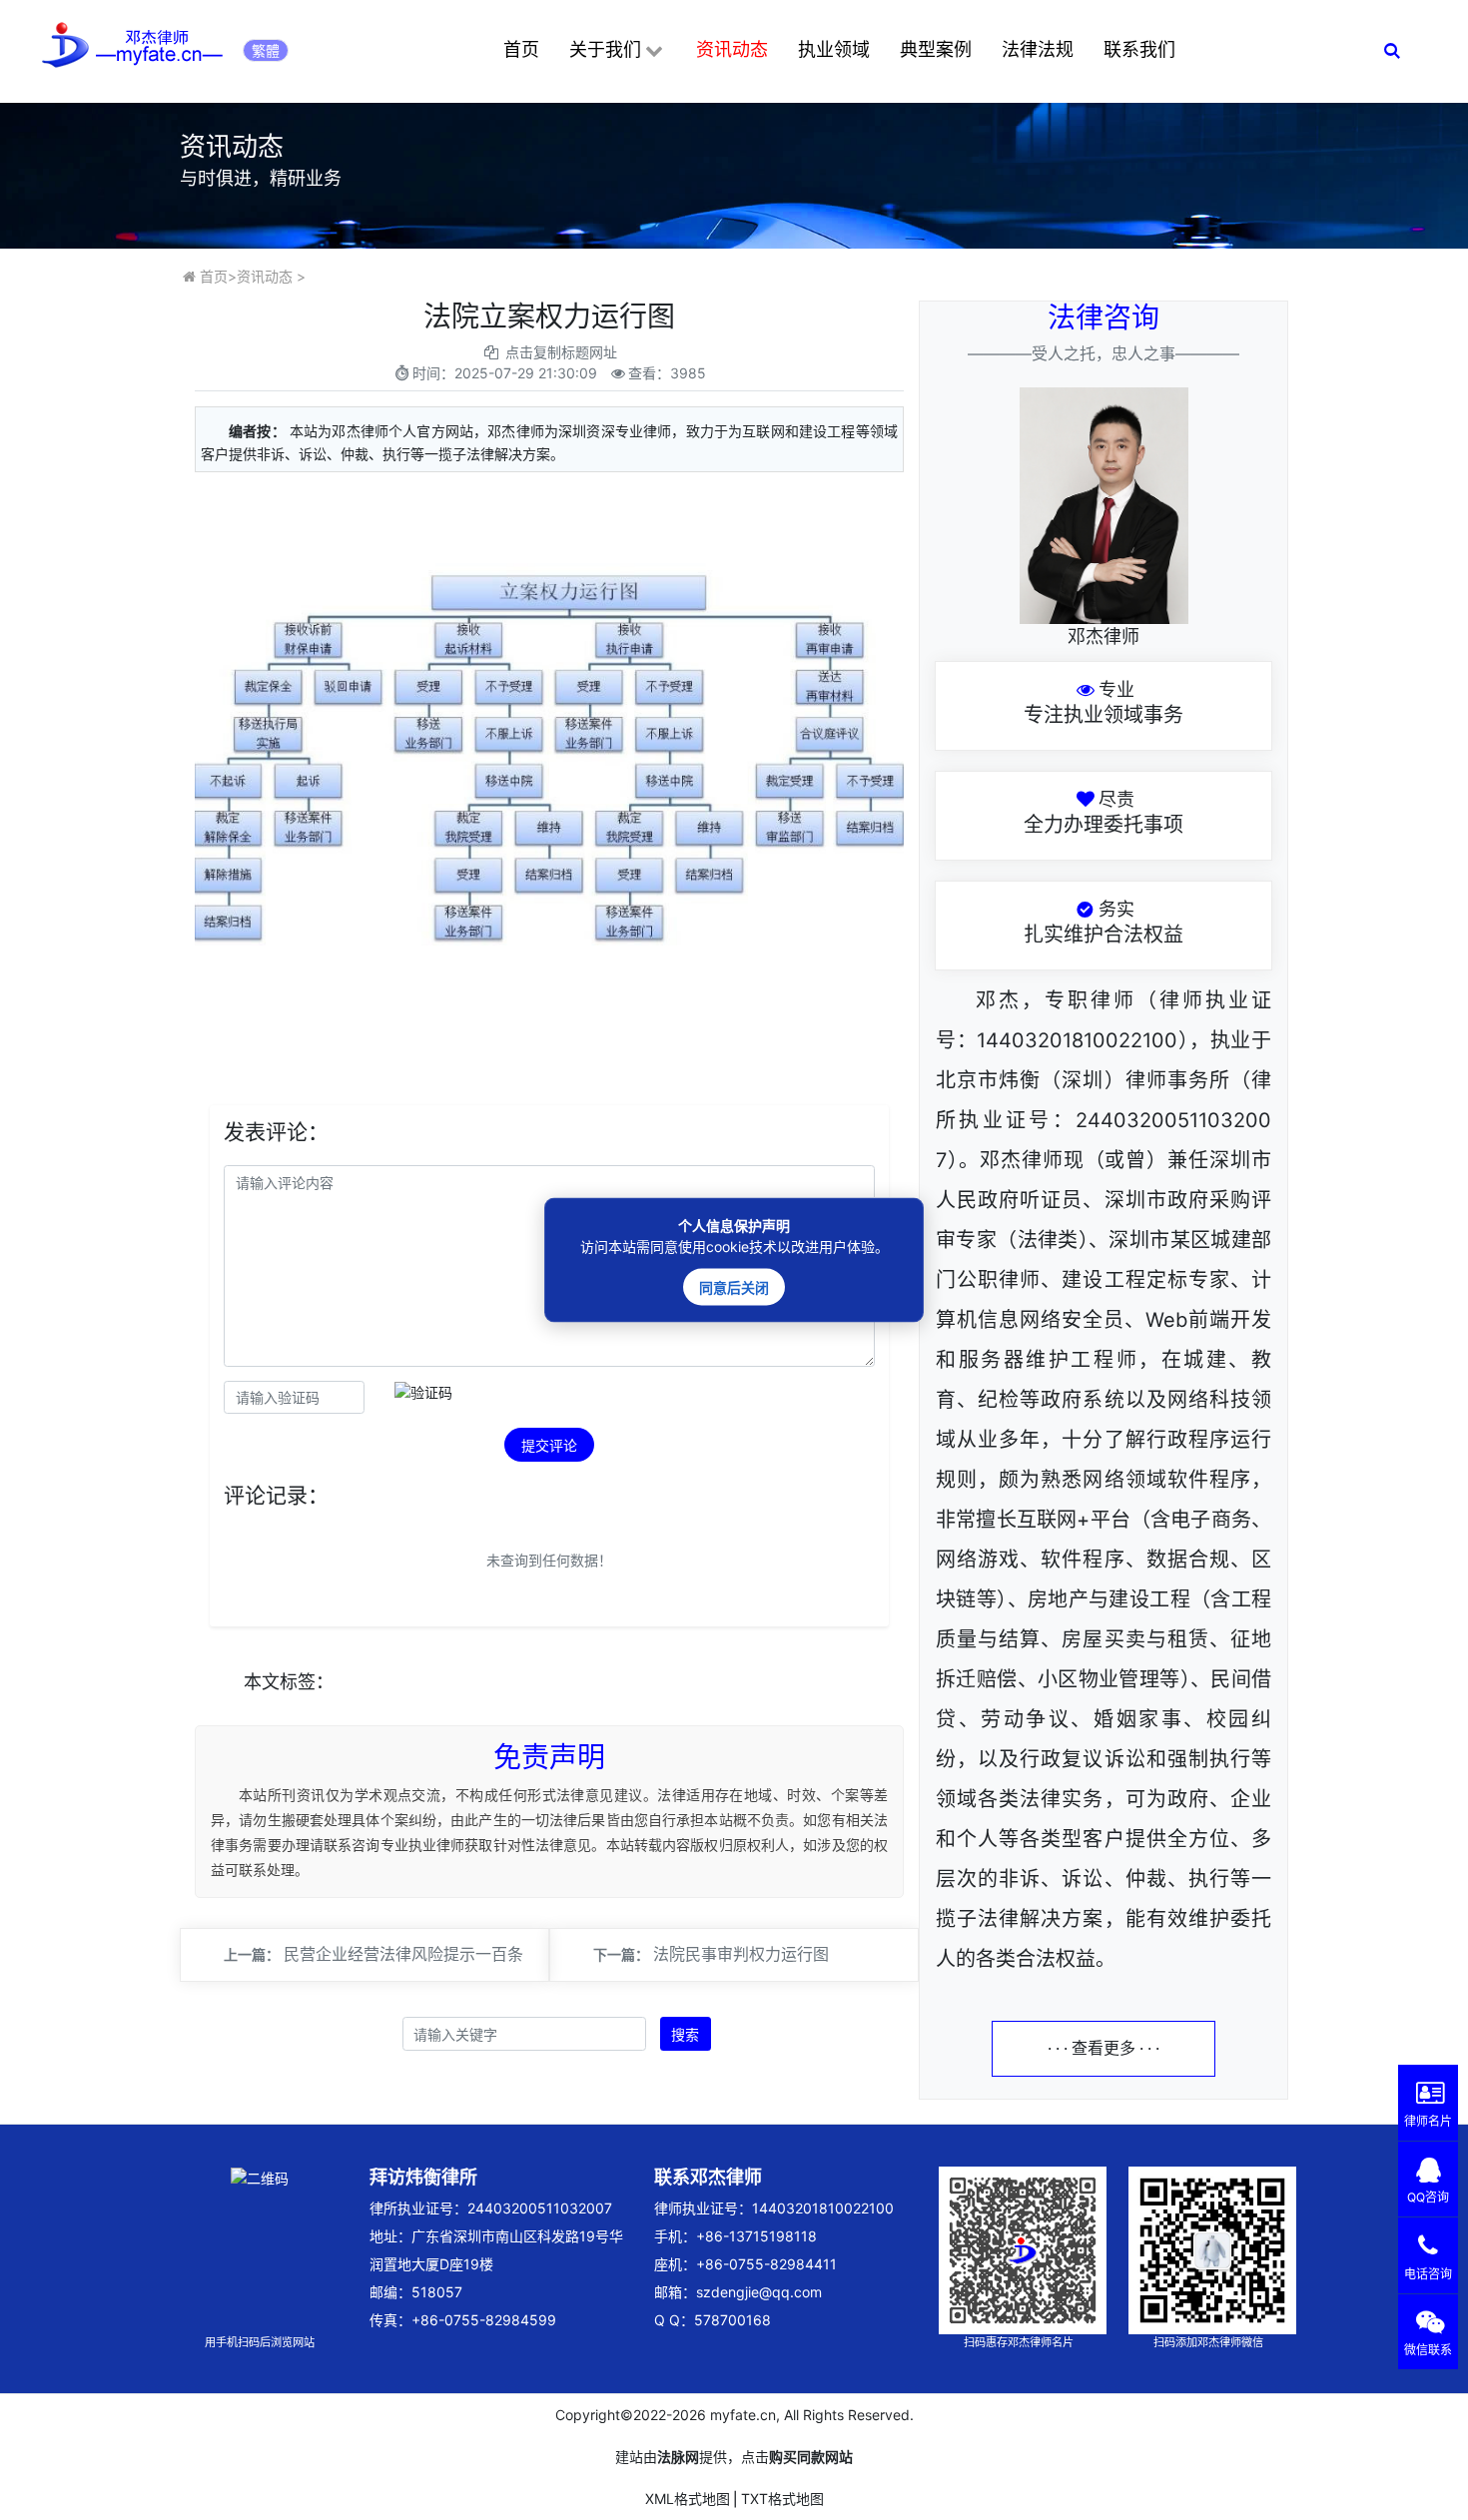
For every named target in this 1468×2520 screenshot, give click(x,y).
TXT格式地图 (782, 2499)
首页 (521, 49)
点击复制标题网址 (561, 352)
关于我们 (605, 49)
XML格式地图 (688, 2499)
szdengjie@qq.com (759, 2292)
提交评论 (549, 1445)
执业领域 (834, 49)
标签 (298, 1682)
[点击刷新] (423, 1392)
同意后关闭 (734, 1287)
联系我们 (1139, 49)
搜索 (685, 2034)
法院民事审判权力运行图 (741, 1954)
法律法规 (1038, 49)
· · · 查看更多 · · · (1103, 2048)
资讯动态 (732, 49)
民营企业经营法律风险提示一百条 (403, 1954)
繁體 (266, 50)
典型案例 (936, 49)
